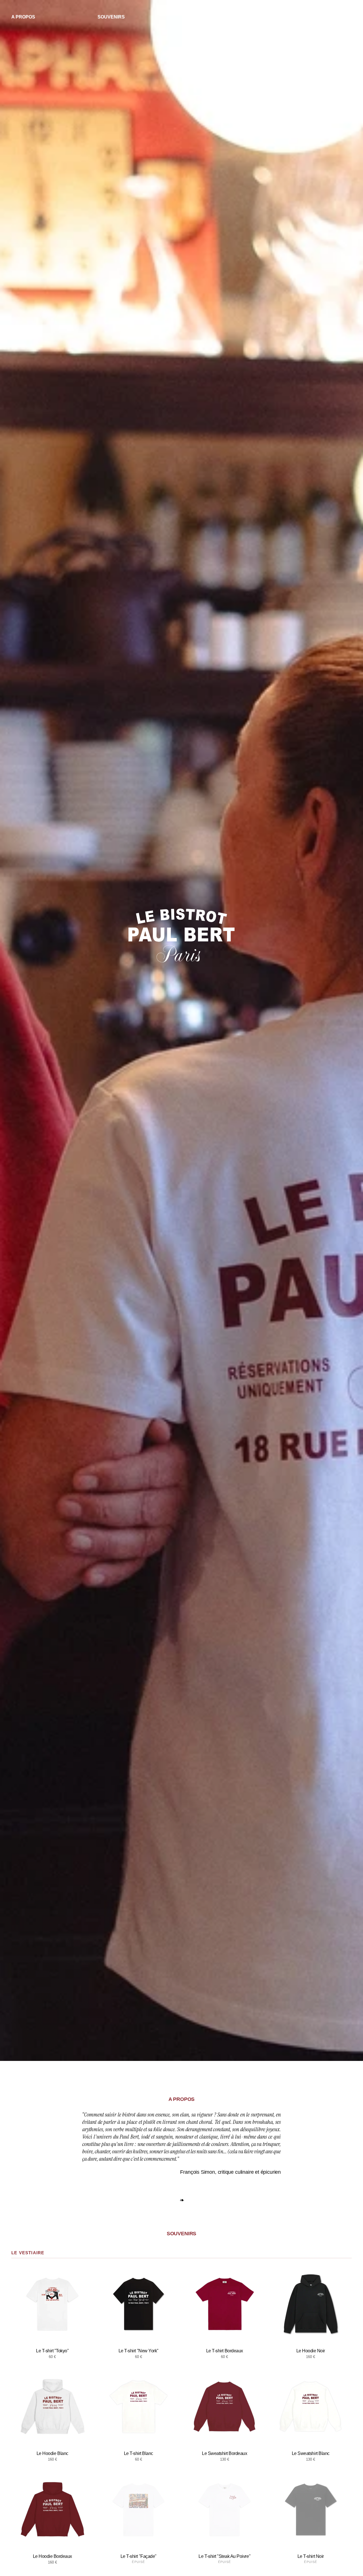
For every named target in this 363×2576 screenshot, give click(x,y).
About (133, 17)
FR (339, 17)
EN (348, 17)
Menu (231, 17)
